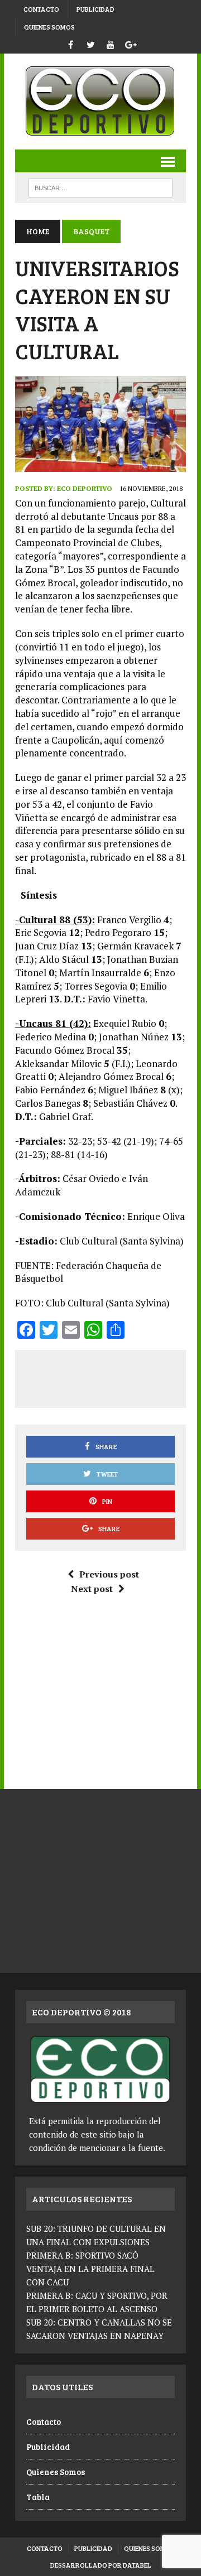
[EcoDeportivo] (100, 102)
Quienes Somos (49, 27)
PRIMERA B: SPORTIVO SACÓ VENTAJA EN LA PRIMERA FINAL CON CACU (90, 2269)
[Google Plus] (131, 43)
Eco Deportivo (85, 488)
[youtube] (111, 43)
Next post (92, 1589)
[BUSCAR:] (100, 187)
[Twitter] (90, 43)
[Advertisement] (113, 1377)
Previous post (109, 1574)
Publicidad (95, 9)
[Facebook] (70, 43)
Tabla (38, 2497)
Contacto (41, 9)
